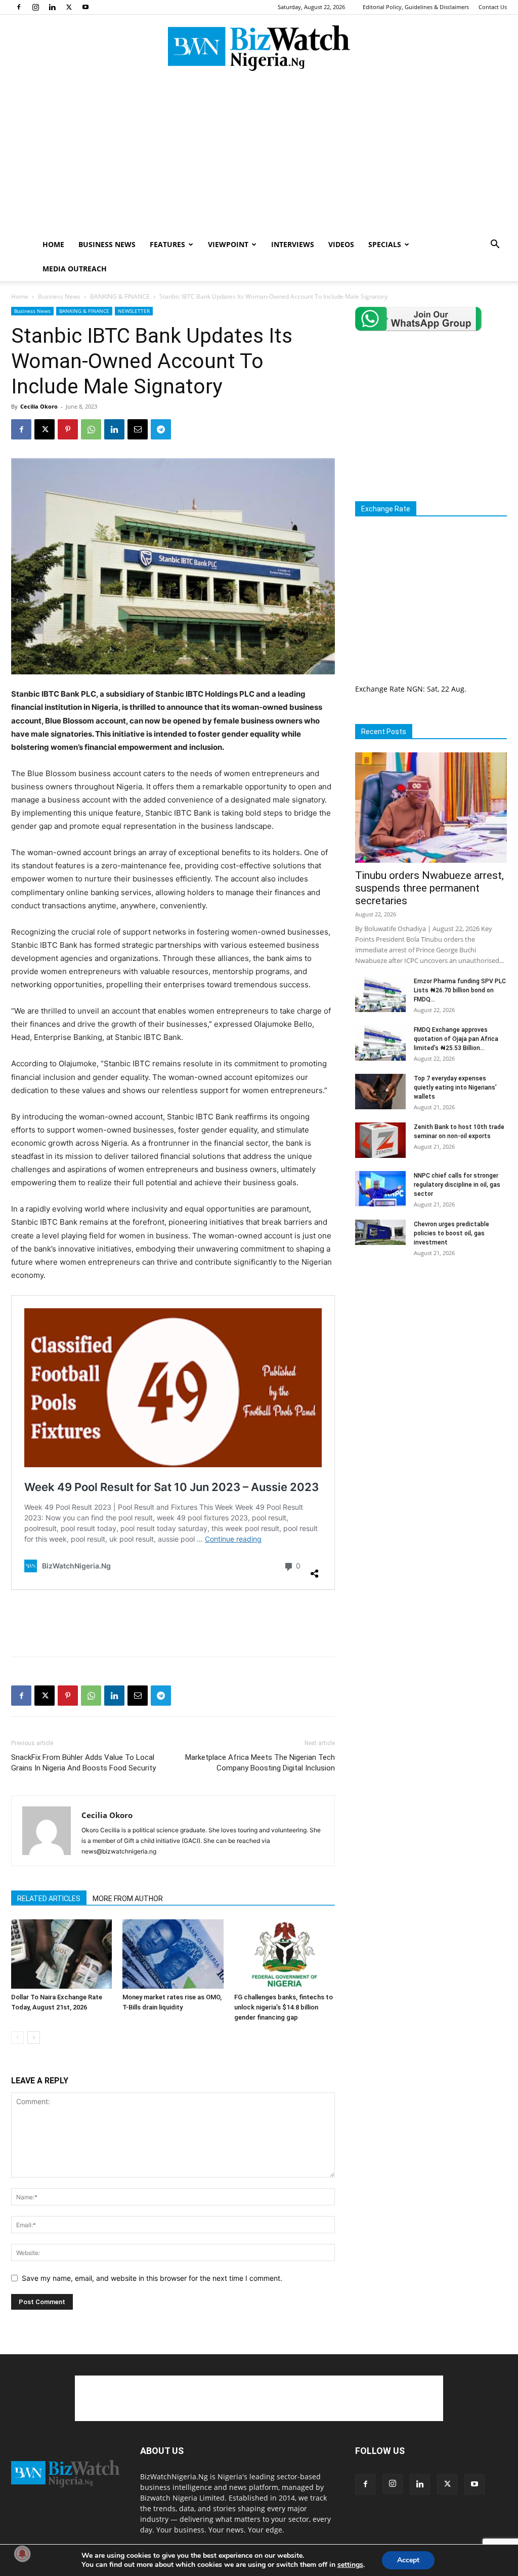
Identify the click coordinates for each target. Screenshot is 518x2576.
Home (20, 296)
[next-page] (34, 2038)
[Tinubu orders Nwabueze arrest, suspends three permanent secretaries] (431, 808)
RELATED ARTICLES (49, 1899)
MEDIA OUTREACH (75, 269)
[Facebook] (19, 7)
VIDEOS (341, 244)
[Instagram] (35, 7)
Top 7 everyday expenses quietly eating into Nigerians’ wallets (455, 1088)
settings (350, 2565)
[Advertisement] (259, 156)
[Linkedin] (52, 7)
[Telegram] (161, 429)
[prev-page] (17, 2038)
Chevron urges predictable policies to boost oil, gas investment (451, 1233)
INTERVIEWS (293, 244)
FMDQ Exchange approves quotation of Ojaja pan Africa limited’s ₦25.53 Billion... (456, 1039)
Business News (59, 296)
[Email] (138, 429)
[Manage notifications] (22, 2554)
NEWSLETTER (134, 311)
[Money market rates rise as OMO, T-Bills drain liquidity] (173, 1954)
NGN (415, 689)
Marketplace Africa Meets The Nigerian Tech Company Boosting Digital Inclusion (260, 1763)
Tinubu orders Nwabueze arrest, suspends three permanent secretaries (429, 888)
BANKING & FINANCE (120, 296)
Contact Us (493, 7)
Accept (408, 2560)
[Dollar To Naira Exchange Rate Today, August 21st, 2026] (61, 1954)
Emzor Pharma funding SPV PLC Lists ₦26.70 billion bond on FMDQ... (460, 990)
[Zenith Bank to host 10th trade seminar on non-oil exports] (380, 1140)
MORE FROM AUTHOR (128, 1899)
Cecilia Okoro (39, 406)
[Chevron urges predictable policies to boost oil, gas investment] (380, 1232)
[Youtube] (85, 7)
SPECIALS (385, 244)
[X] (69, 7)
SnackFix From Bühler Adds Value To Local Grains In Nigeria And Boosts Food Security (83, 1763)
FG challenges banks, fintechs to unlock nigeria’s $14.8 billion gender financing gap (284, 2007)
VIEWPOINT (228, 244)
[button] (495, 245)
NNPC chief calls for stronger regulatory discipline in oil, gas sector (457, 1185)
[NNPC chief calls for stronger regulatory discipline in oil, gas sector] (380, 1189)
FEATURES (167, 244)
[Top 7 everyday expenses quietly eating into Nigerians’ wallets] (380, 1092)
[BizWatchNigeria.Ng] (259, 48)
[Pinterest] (68, 429)
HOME (53, 244)
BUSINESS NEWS (107, 244)
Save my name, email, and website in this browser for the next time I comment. (152, 2278)
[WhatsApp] (91, 429)
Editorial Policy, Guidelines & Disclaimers (416, 7)
